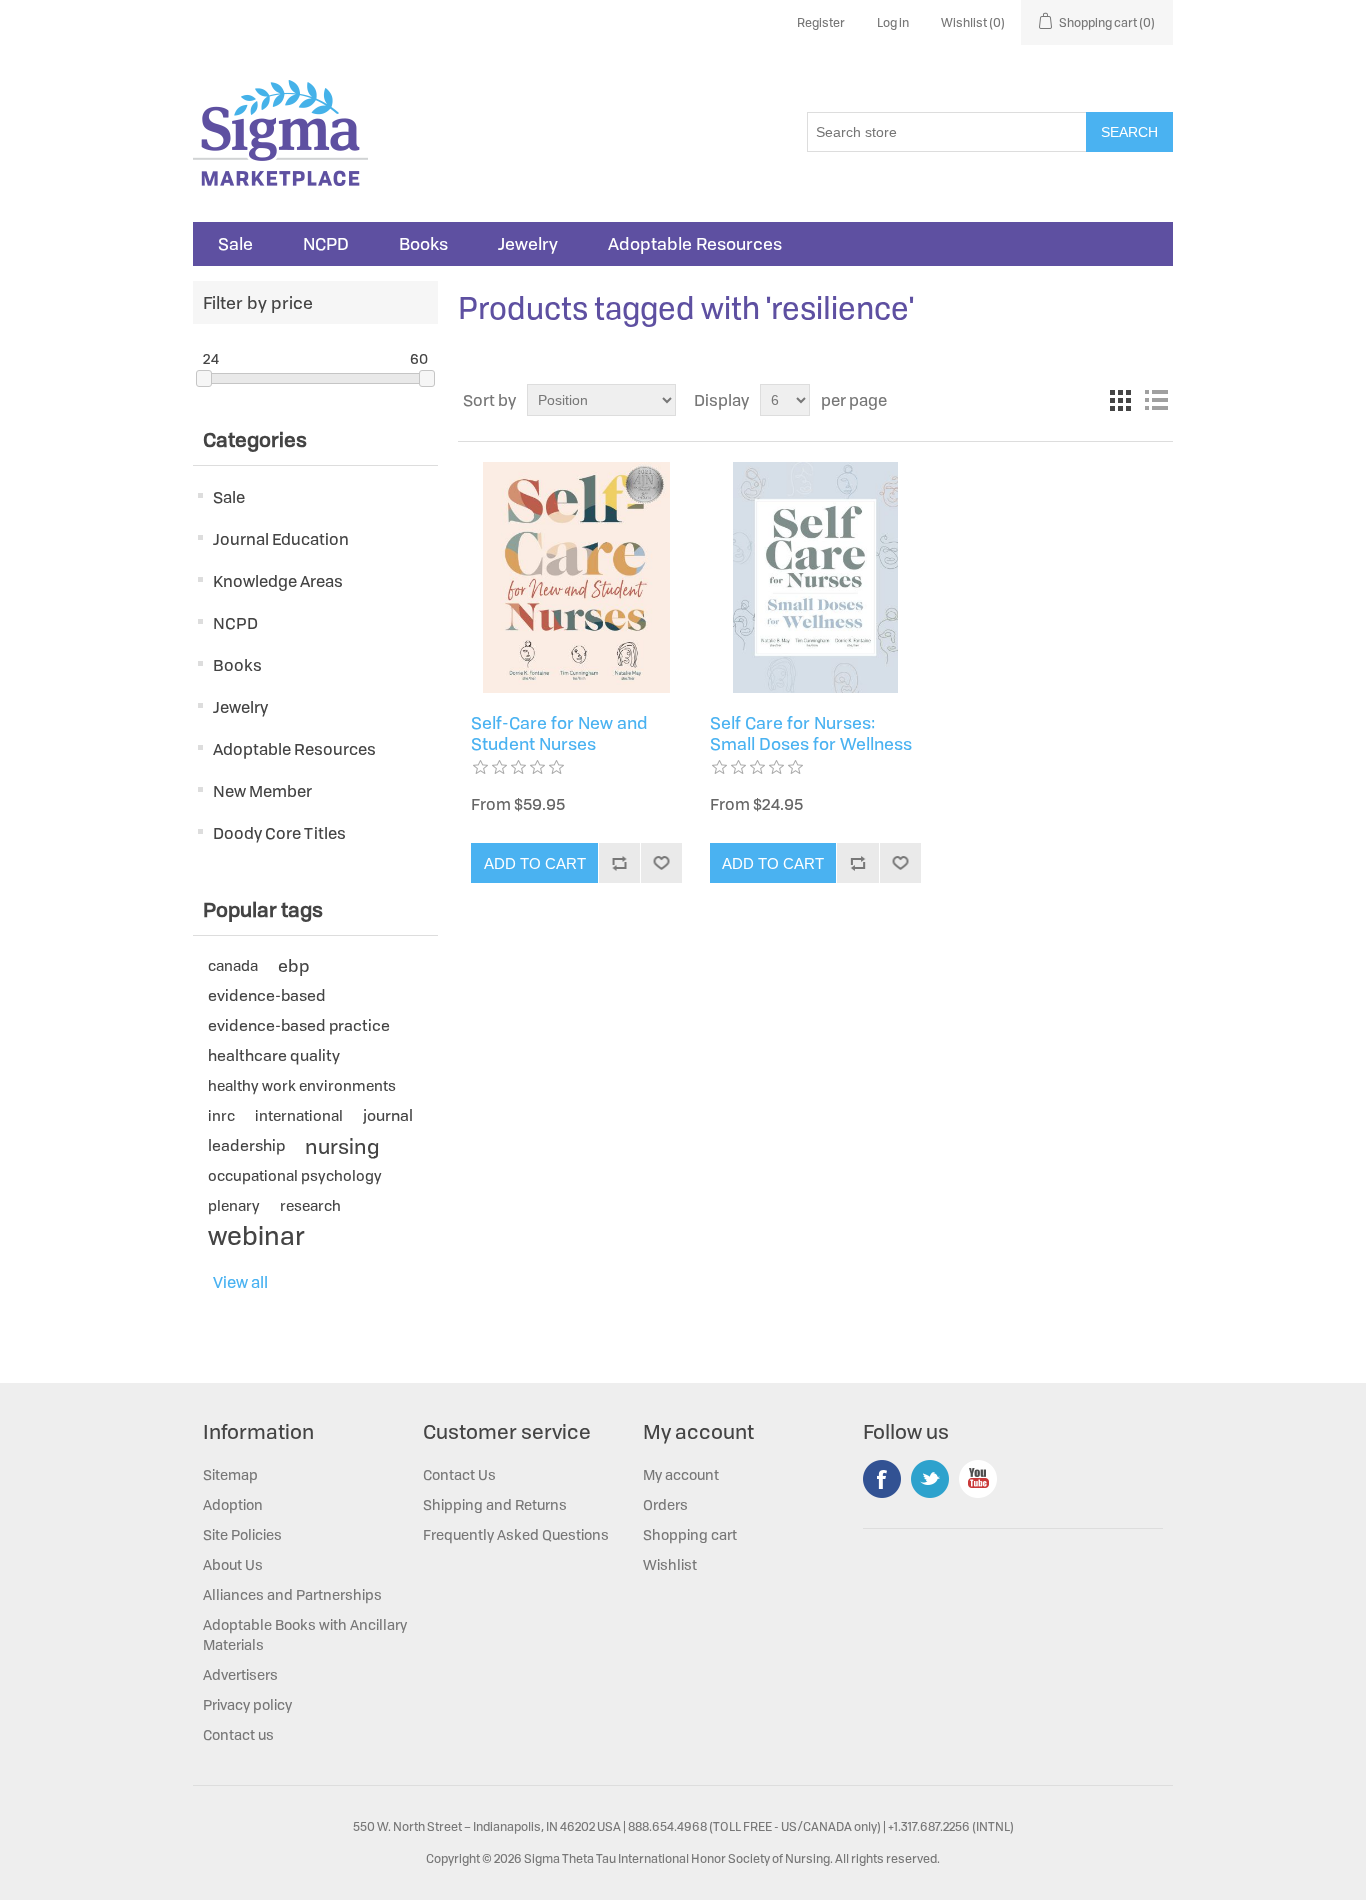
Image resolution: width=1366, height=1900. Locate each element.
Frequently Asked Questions (516, 1534)
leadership (246, 1145)
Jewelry (528, 244)
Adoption (233, 1504)
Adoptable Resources (695, 244)
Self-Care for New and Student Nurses (559, 733)
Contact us (238, 1734)
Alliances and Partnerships (292, 1594)
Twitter (930, 1479)
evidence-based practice (299, 1025)
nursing (342, 1146)
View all (240, 1282)
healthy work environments (302, 1085)
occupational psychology (295, 1175)
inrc (221, 1115)
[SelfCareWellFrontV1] (815, 577)
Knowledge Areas (278, 581)
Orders (665, 1504)
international (299, 1115)
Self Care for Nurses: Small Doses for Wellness (811, 733)
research (310, 1205)
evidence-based (267, 995)
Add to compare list (619, 863)
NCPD (326, 244)
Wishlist (670, 1564)
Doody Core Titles (279, 833)
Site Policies (242, 1534)
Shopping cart (690, 1534)
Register (821, 22)
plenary (234, 1205)
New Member (262, 791)
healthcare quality (274, 1055)
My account (681, 1474)
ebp (294, 965)
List (1156, 400)
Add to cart (535, 863)
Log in (893, 22)
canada (233, 965)
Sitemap (230, 1474)
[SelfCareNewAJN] (576, 577)
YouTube (978, 1479)
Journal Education (281, 539)
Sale (235, 244)
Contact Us (459, 1474)
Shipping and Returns (495, 1504)
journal (388, 1115)
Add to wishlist (661, 863)
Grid (1120, 400)
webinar (256, 1236)
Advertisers (240, 1674)
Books (423, 244)
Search (1129, 132)
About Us (233, 1564)
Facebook (882, 1479)
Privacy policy (247, 1704)
